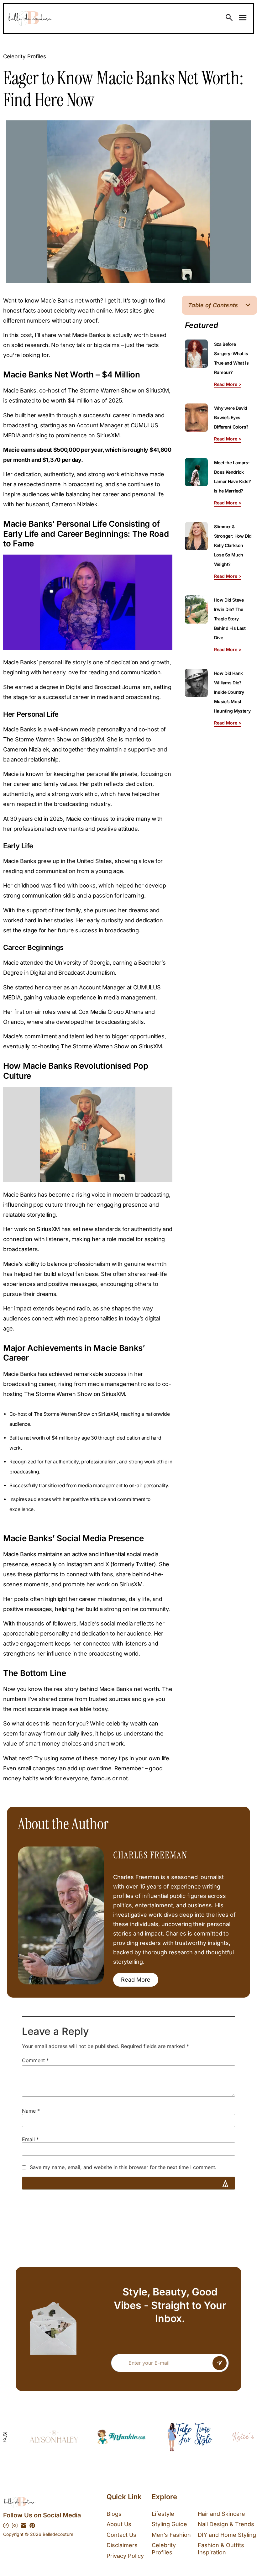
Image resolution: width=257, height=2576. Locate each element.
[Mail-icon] (24, 2526)
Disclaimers (122, 2545)
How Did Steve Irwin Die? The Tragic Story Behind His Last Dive (230, 619)
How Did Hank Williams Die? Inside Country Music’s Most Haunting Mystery (232, 692)
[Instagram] (15, 2526)
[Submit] (220, 2363)
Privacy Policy (125, 2556)
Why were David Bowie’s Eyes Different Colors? (231, 417)
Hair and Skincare (221, 2514)
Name (31, 2111)
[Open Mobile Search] (229, 18)
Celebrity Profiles (25, 56)
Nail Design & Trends (226, 2524)
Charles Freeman (150, 1855)
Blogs (114, 2514)
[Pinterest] (32, 2526)
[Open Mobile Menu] (243, 18)
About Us (119, 2524)
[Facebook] (6, 2526)
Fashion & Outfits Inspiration (221, 2549)
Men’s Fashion (171, 2535)
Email (30, 2139)
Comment (35, 2061)
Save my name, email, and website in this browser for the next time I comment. (123, 2168)
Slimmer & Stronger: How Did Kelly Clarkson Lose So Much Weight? (233, 545)
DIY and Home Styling (227, 2535)
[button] (248, 305)
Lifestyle (163, 2514)
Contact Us (121, 2535)
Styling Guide (169, 2524)
